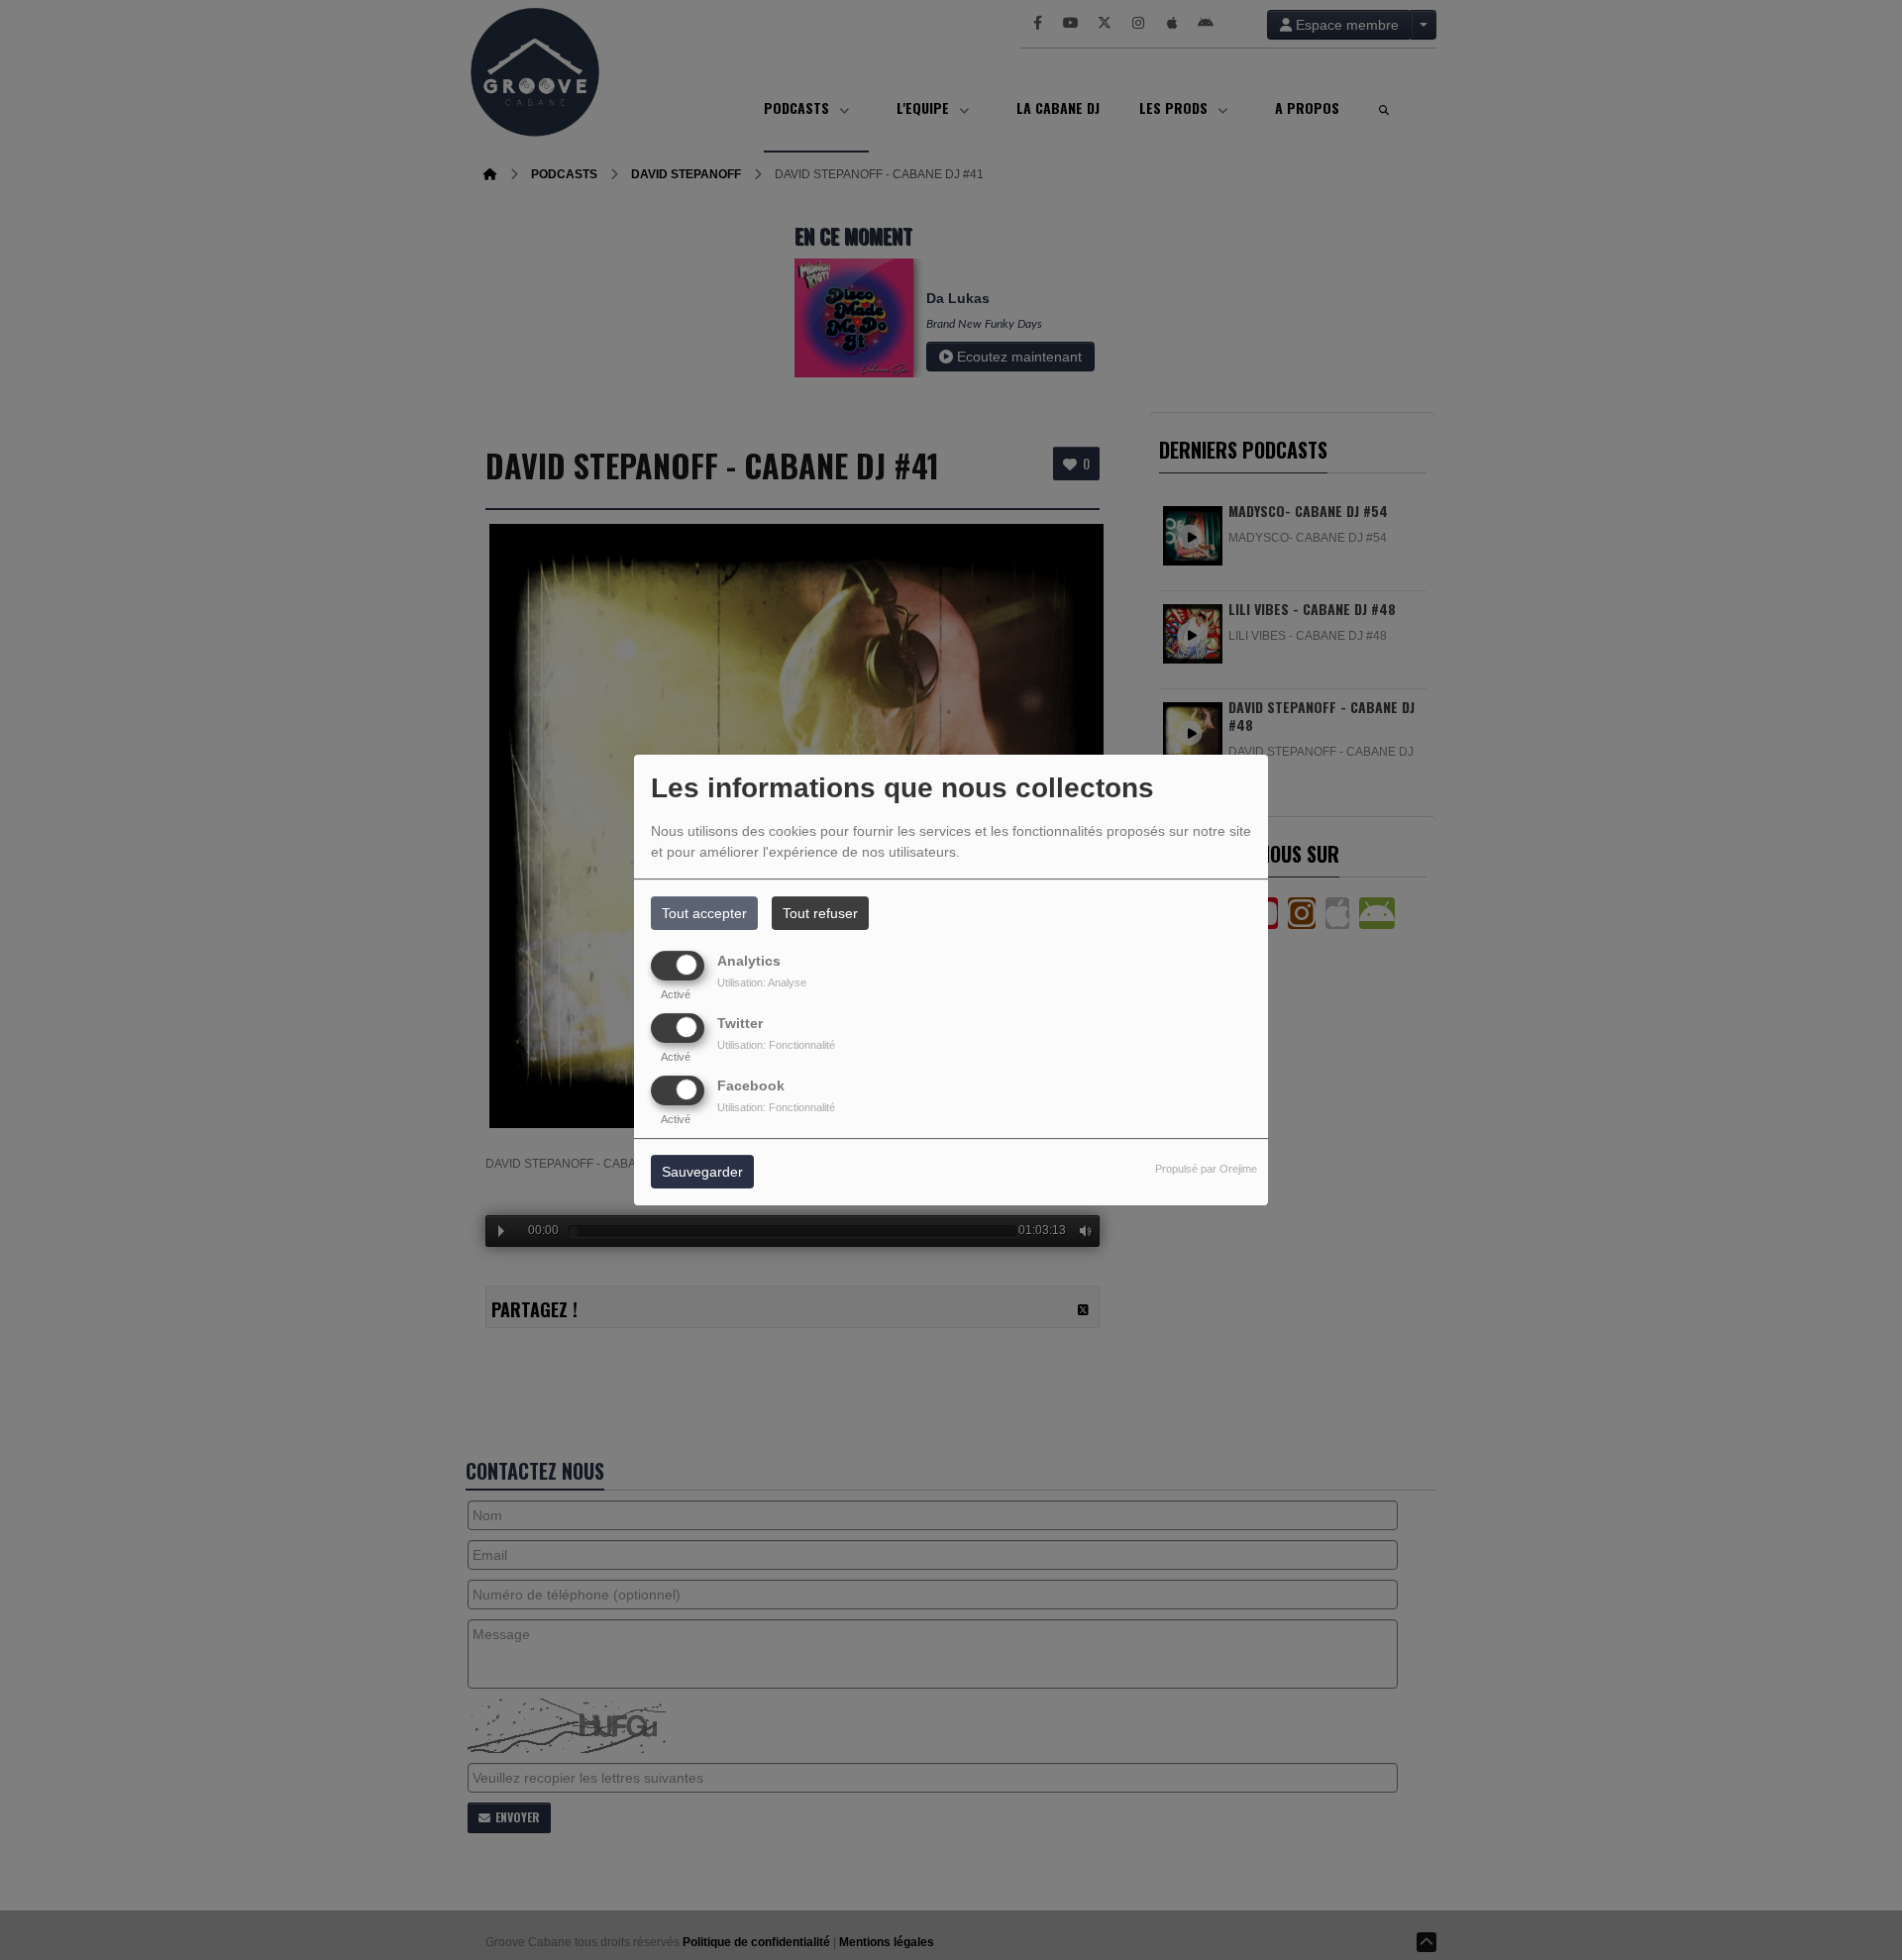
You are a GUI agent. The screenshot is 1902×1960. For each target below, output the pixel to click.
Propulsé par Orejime (1206, 1170)
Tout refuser (820, 913)
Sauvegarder (702, 1173)
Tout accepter (704, 913)
